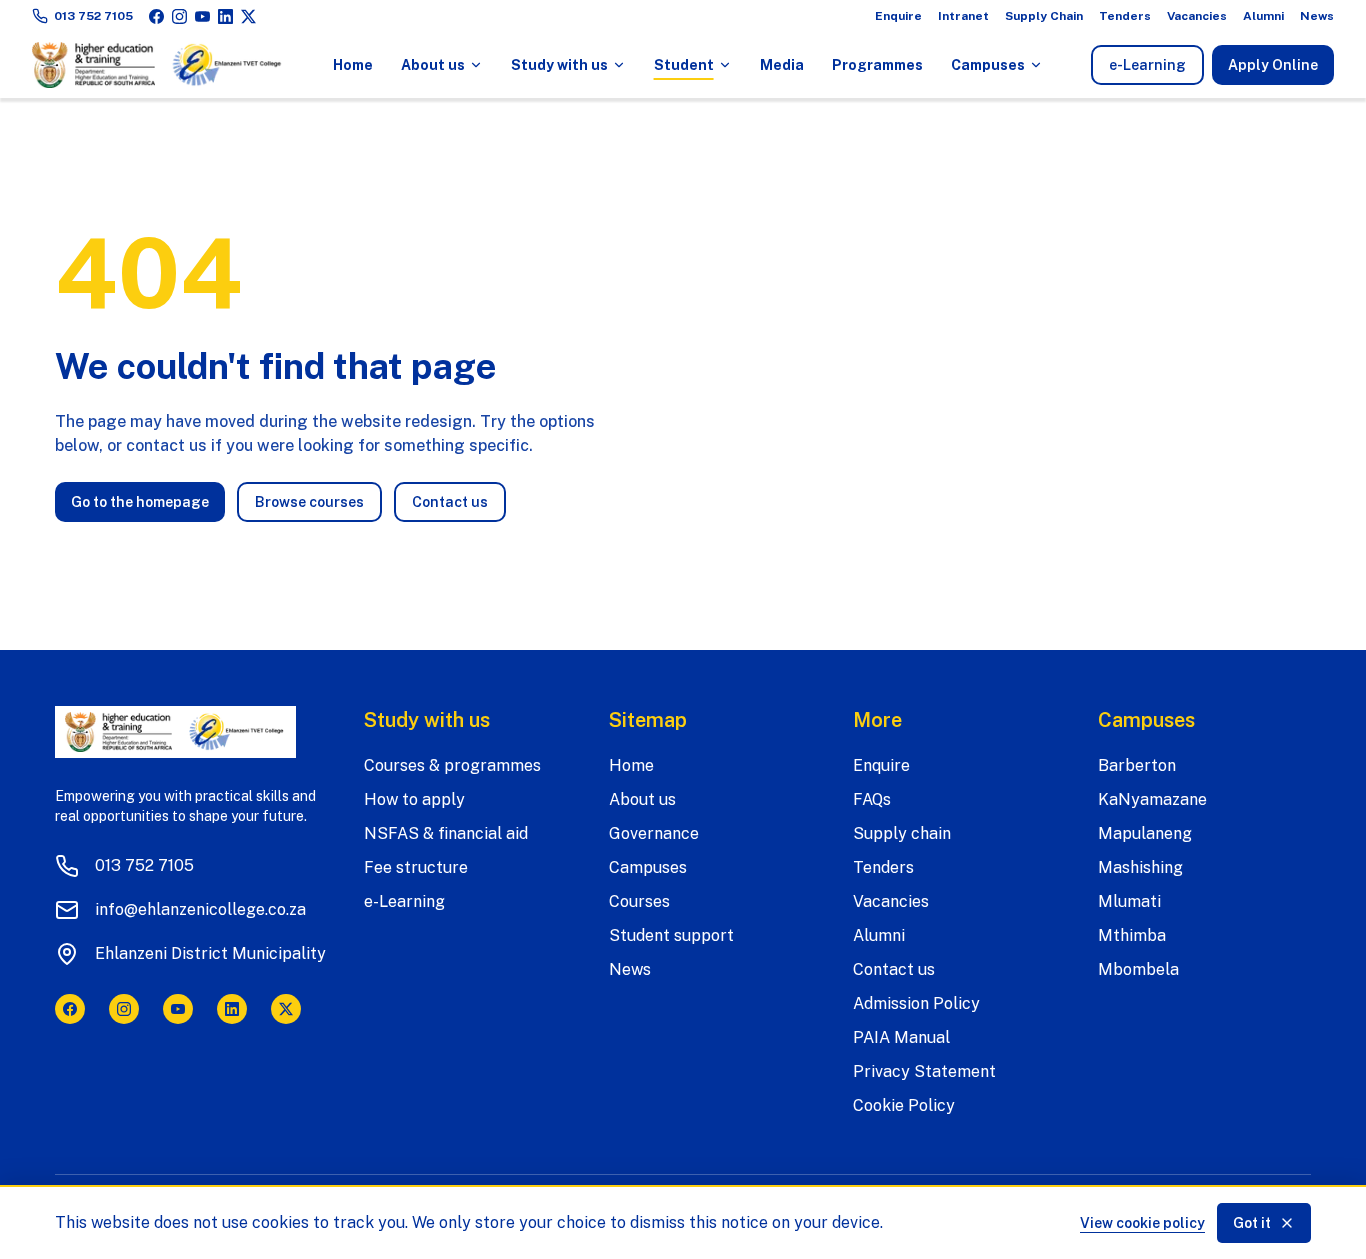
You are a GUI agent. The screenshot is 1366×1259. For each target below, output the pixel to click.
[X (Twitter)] (248, 16)
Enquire (898, 16)
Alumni (1263, 16)
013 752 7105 (93, 16)
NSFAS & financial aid (446, 833)
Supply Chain (1044, 16)
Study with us (559, 65)
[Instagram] (179, 16)
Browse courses (309, 502)
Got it (1252, 1223)
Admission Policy (916, 1003)
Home (353, 65)
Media (782, 65)
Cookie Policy (904, 1105)
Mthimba (1132, 935)
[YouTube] (202, 16)
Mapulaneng (1145, 833)
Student (684, 65)
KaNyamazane (1152, 799)
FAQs (872, 799)
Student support (671, 935)
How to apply (414, 799)
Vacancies (1197, 16)
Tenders (1125, 16)
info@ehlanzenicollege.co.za (200, 909)
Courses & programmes (452, 765)
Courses (639, 901)
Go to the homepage (140, 502)
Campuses (988, 65)
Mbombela (1138, 969)
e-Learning (1156, 70)
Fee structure (416, 867)
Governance (654, 833)
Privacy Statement (924, 1071)
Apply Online (1273, 65)
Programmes (877, 65)
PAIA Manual (901, 1037)
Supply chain (902, 833)
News (1317, 16)
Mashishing (1140, 867)
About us (433, 65)
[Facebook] (156, 16)
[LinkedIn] (225, 16)
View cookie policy (1142, 1223)
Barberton (1137, 765)
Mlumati (1129, 901)
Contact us (450, 502)
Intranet (963, 16)
